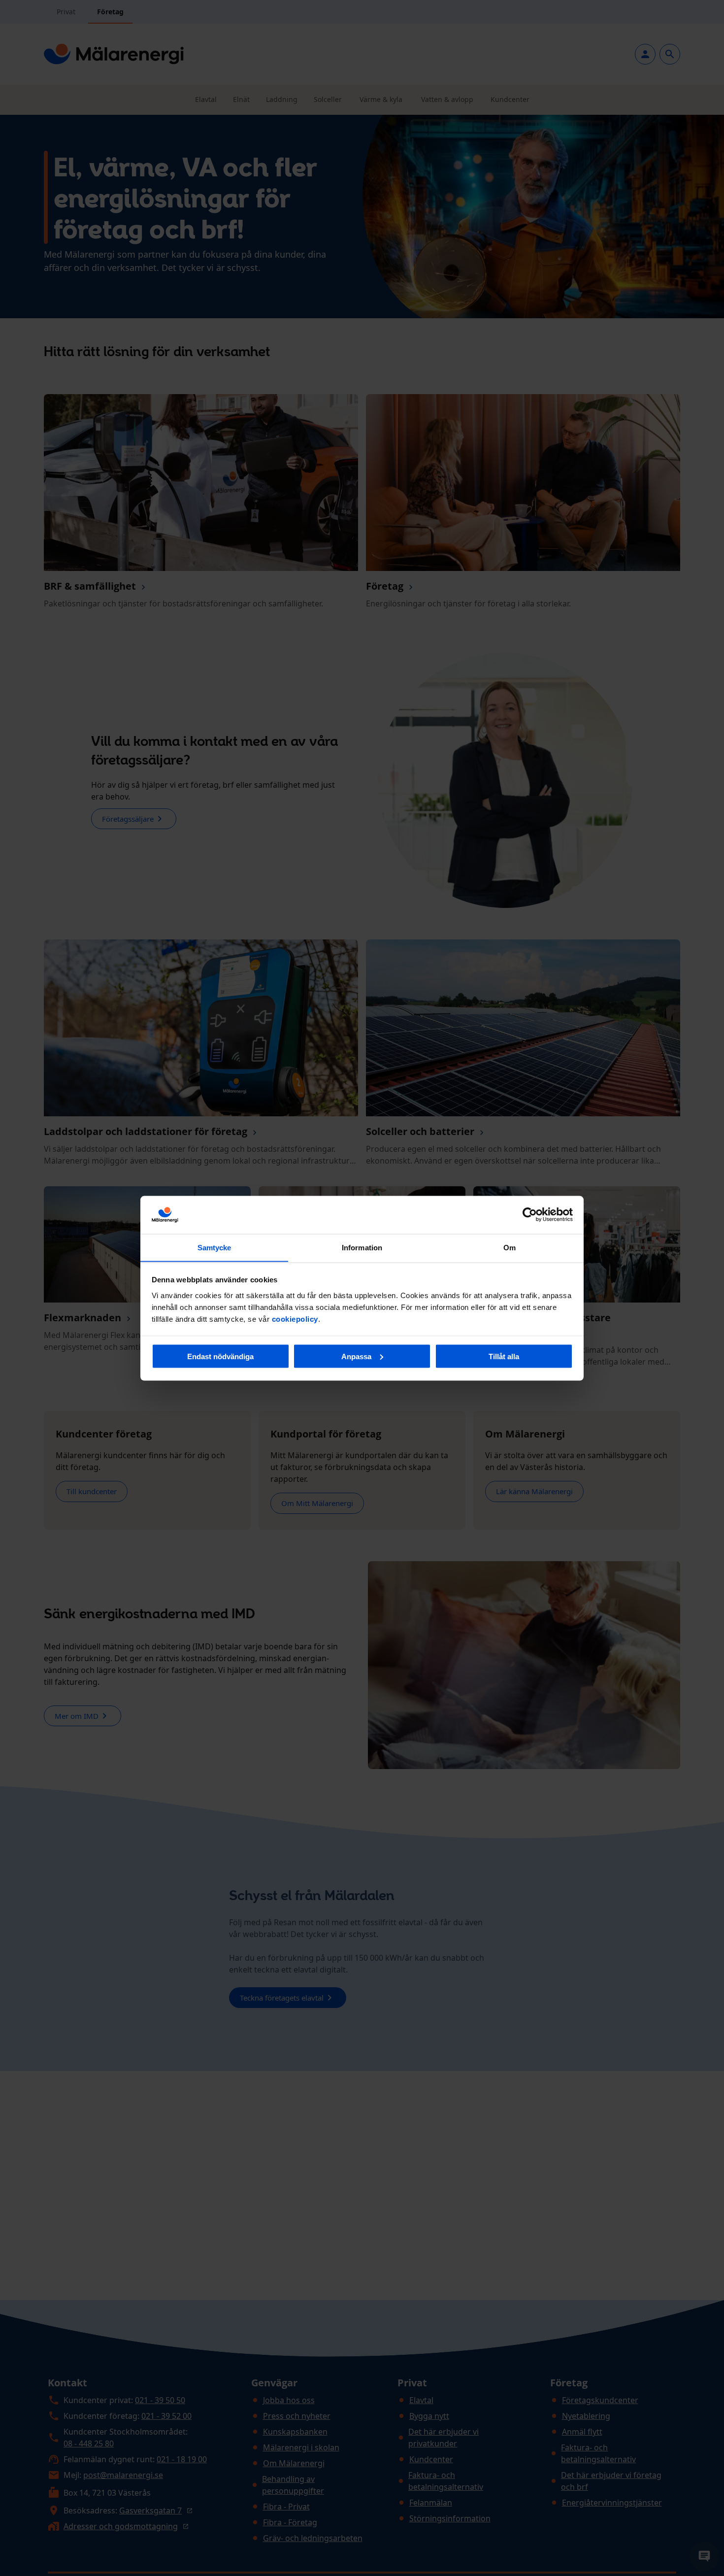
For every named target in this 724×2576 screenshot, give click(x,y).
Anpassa (356, 1356)
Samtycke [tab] (214, 1247)
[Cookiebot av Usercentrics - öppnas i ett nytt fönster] (530, 1215)
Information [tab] (362, 1247)
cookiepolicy (295, 1319)
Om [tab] (510, 1247)
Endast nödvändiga (220, 1356)
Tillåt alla (504, 1356)
